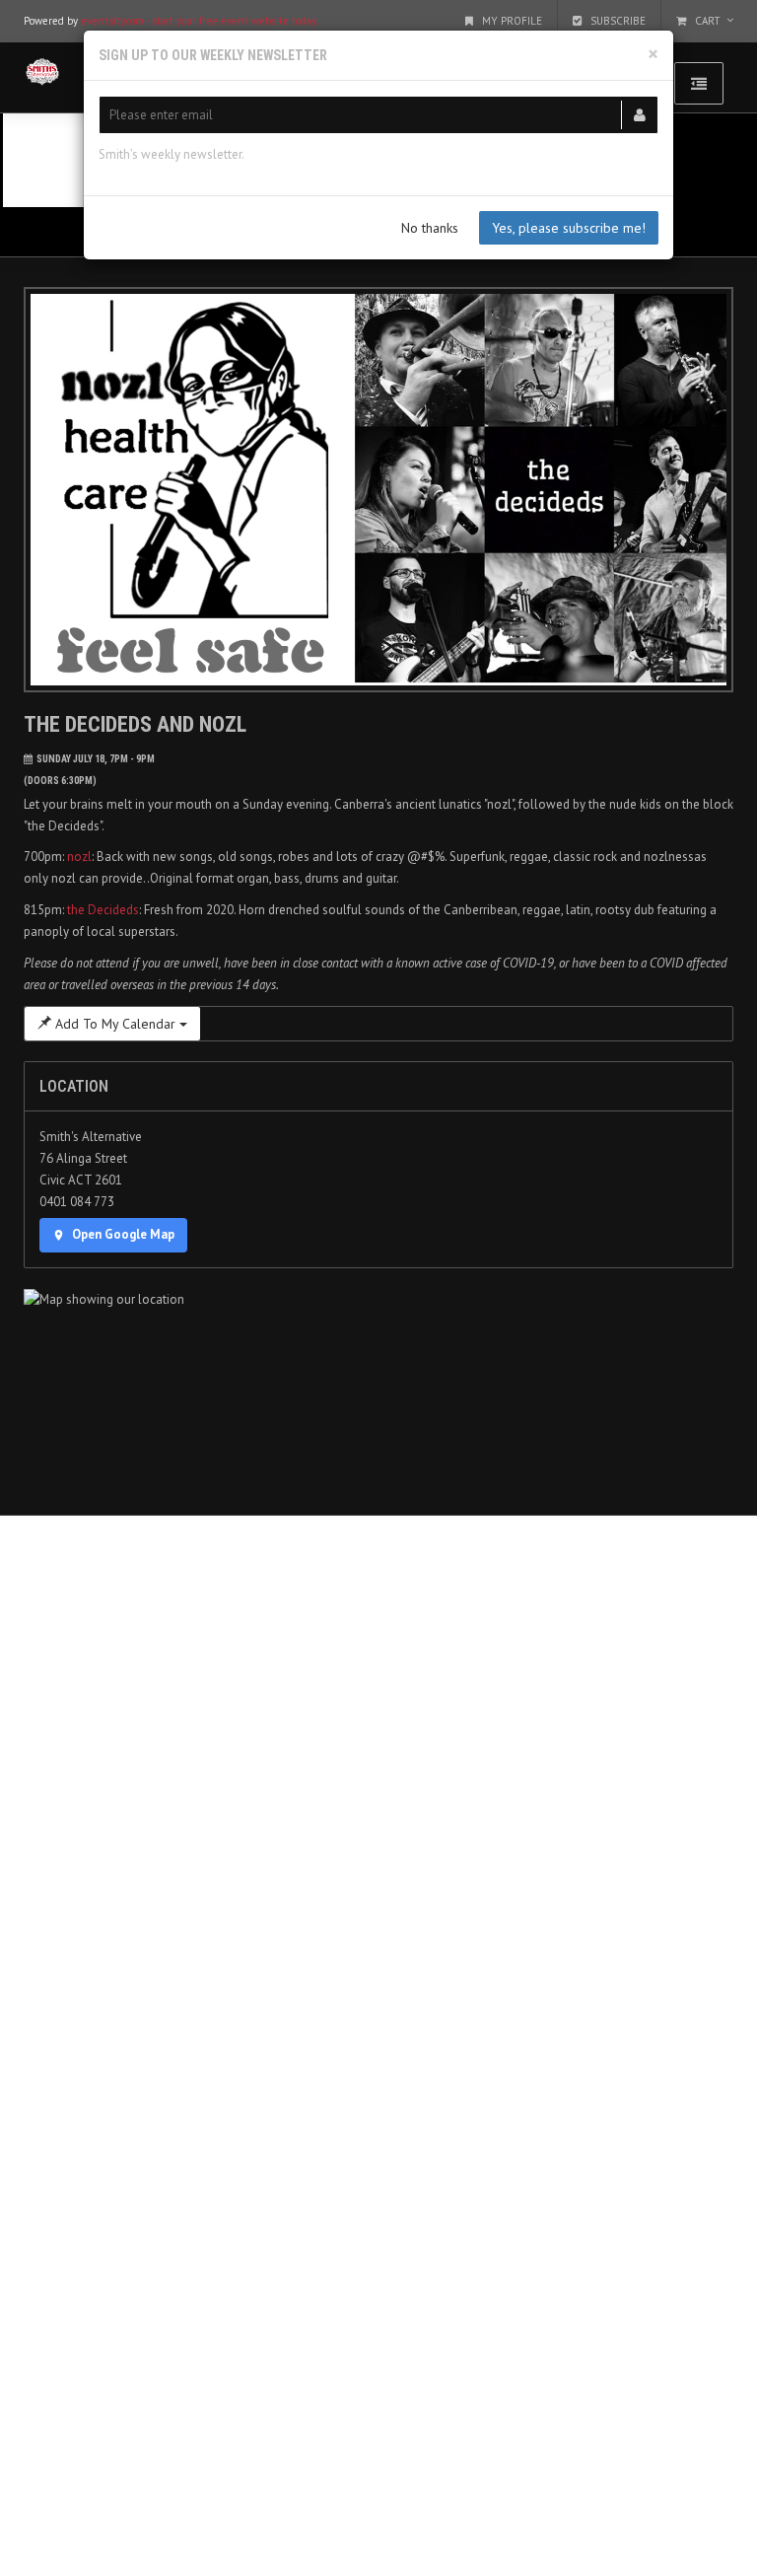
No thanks (430, 228)
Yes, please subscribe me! (569, 228)
